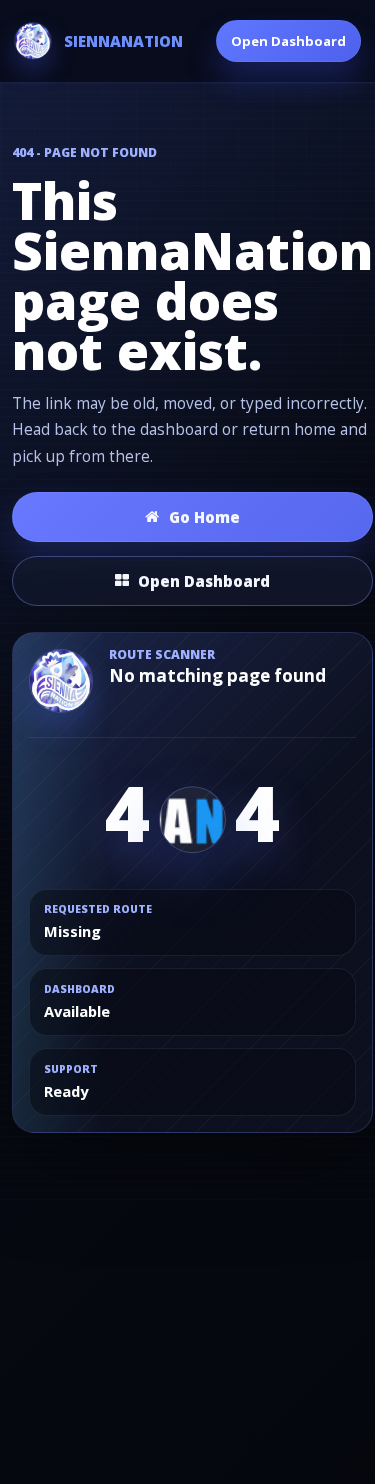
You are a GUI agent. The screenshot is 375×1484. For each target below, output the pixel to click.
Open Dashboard (288, 41)
